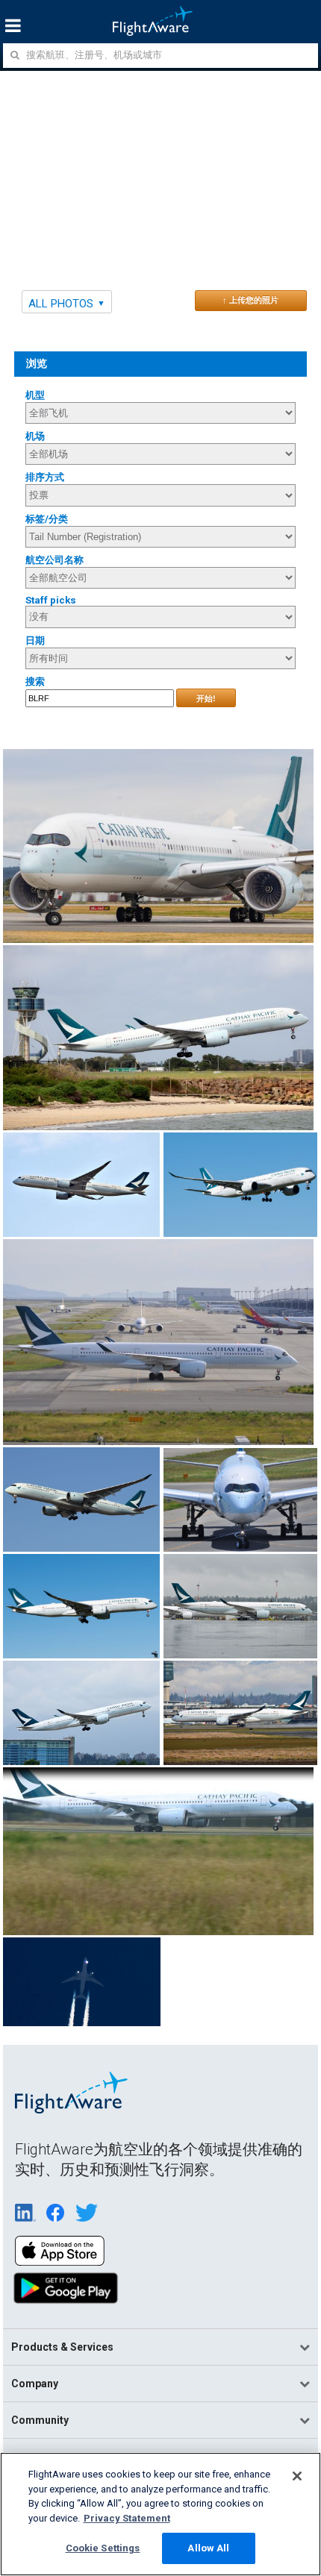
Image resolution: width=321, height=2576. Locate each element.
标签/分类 (47, 519)
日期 (35, 640)
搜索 (35, 681)
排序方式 (45, 477)
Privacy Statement (127, 2518)
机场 (35, 436)
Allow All (208, 2548)
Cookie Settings (103, 2548)
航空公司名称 (54, 560)
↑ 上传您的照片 (250, 300)
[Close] (297, 2476)
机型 (35, 395)
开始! (206, 698)
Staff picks (51, 600)
